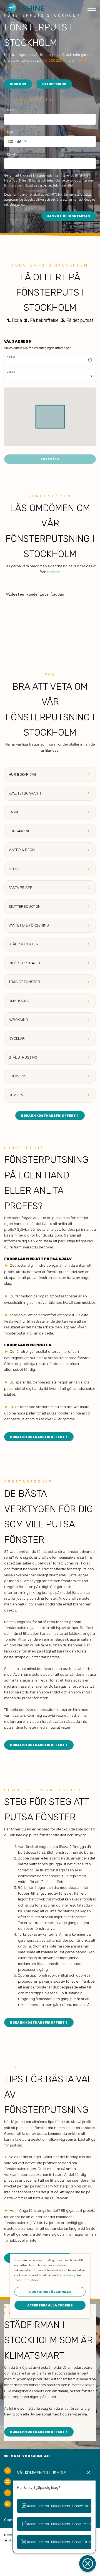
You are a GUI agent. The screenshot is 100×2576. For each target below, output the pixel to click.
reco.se (54, 572)
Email (12, 155)
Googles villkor (34, 200)
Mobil (12, 132)
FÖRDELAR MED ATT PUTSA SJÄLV (38, 1259)
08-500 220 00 (55, 60)
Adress (11, 357)
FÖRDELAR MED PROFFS (28, 1345)
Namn (12, 110)
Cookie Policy (66, 2275)
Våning (11, 372)
